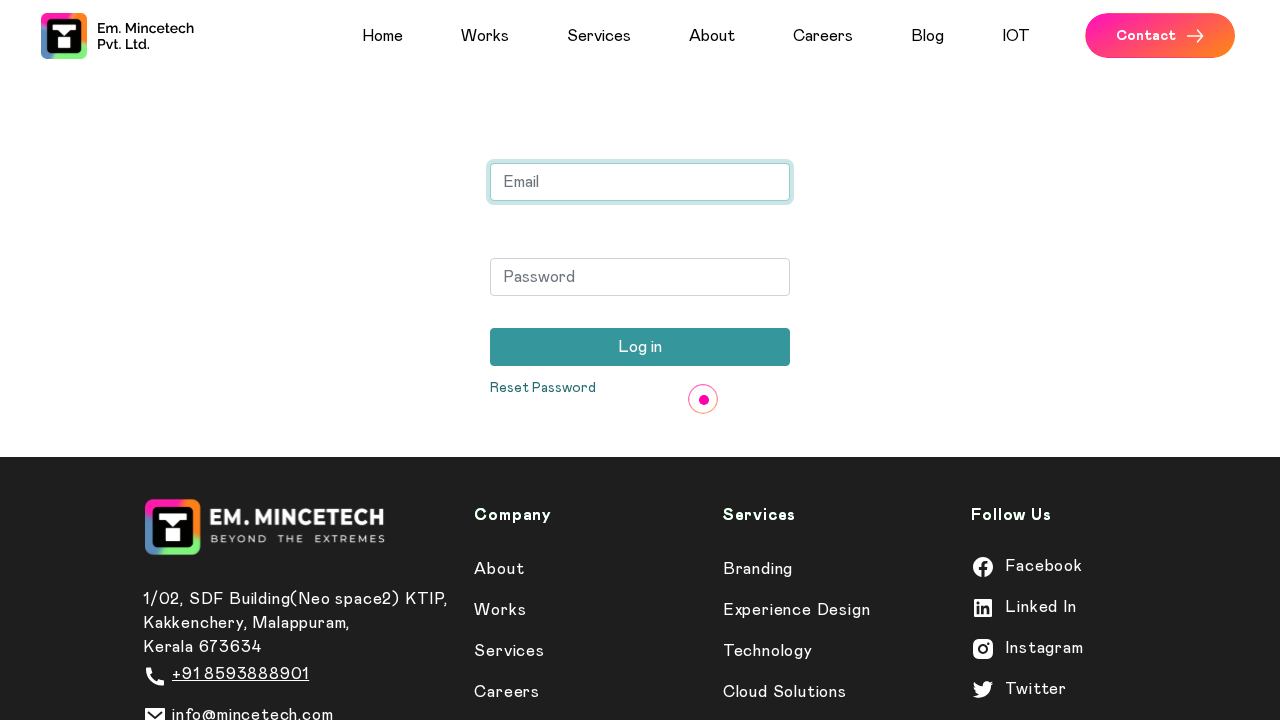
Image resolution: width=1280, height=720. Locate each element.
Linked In (1040, 607)
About (499, 569)
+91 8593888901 (240, 674)
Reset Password (543, 388)
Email (516, 138)
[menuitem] (403, 36)
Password (538, 233)
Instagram (1044, 648)
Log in (640, 347)
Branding (758, 569)
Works (500, 610)
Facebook (1043, 566)
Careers (507, 692)
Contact (1146, 36)
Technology (768, 651)
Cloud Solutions (785, 692)
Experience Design (797, 610)
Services (509, 651)
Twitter (1036, 689)
